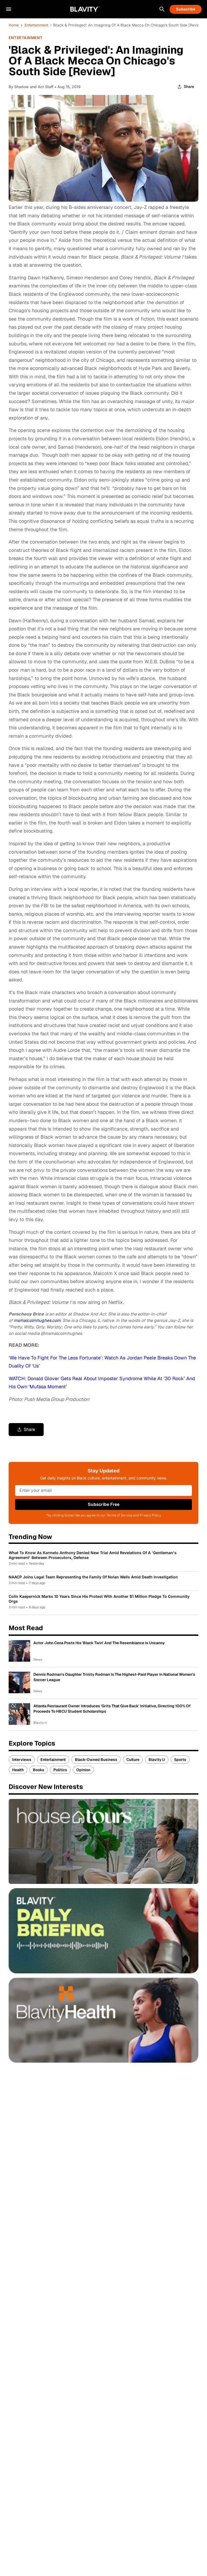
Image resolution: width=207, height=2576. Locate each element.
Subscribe (186, 9)
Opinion (83, 1770)
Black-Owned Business (96, 1760)
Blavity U (157, 1760)
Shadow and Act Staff (34, 87)
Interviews (22, 1760)
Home (14, 25)
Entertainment (36, 25)
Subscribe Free (104, 1504)
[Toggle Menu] (9, 9)
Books (39, 1770)
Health (18, 1770)
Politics (60, 1770)
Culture (133, 1760)
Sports (180, 1760)
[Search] (162, 9)
